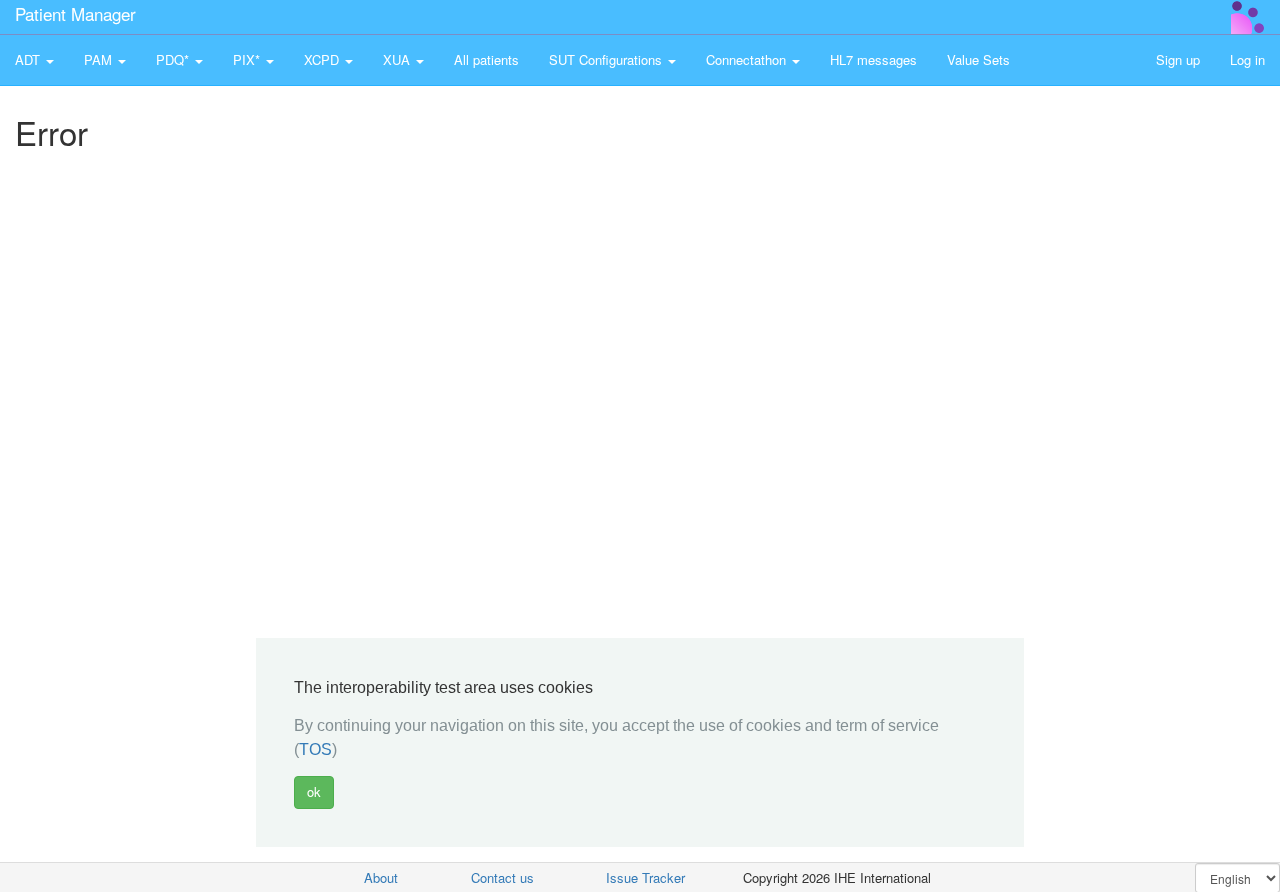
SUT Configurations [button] (607, 59)
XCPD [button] (323, 59)
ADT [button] (29, 59)
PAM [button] (100, 59)
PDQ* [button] (174, 59)
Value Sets (978, 59)
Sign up (1178, 59)
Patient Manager (75, 13)
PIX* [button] (248, 59)
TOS (315, 750)
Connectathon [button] (748, 59)
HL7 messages (873, 59)
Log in (1247, 59)
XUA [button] (398, 59)
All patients (486, 59)
